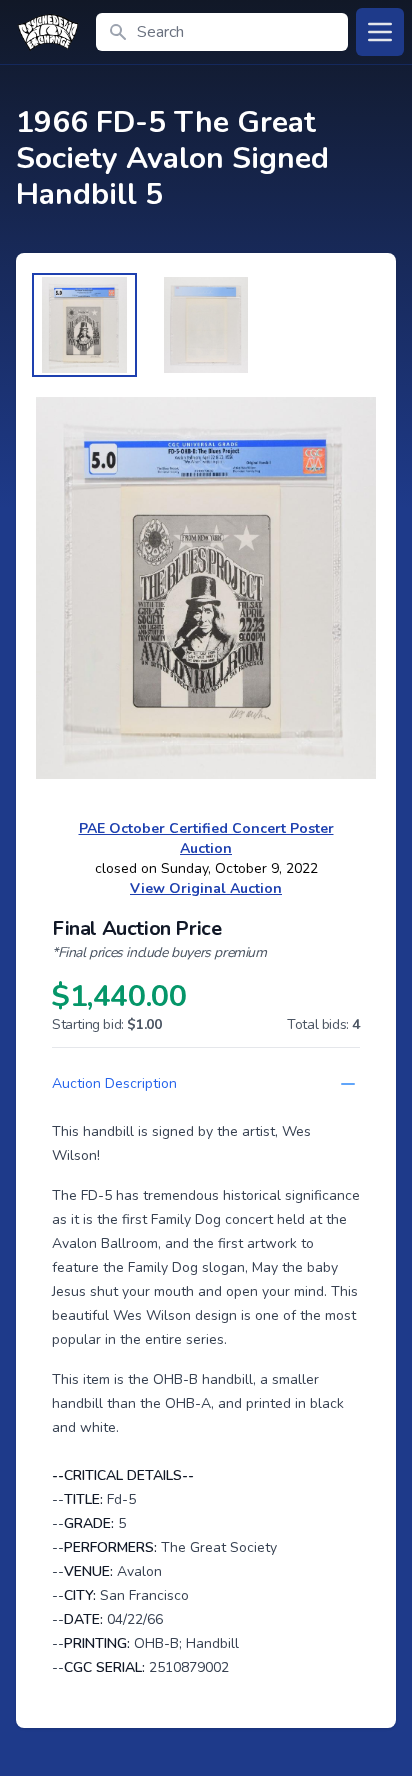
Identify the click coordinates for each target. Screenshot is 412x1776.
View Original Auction (206, 888)
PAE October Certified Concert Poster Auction (206, 838)
